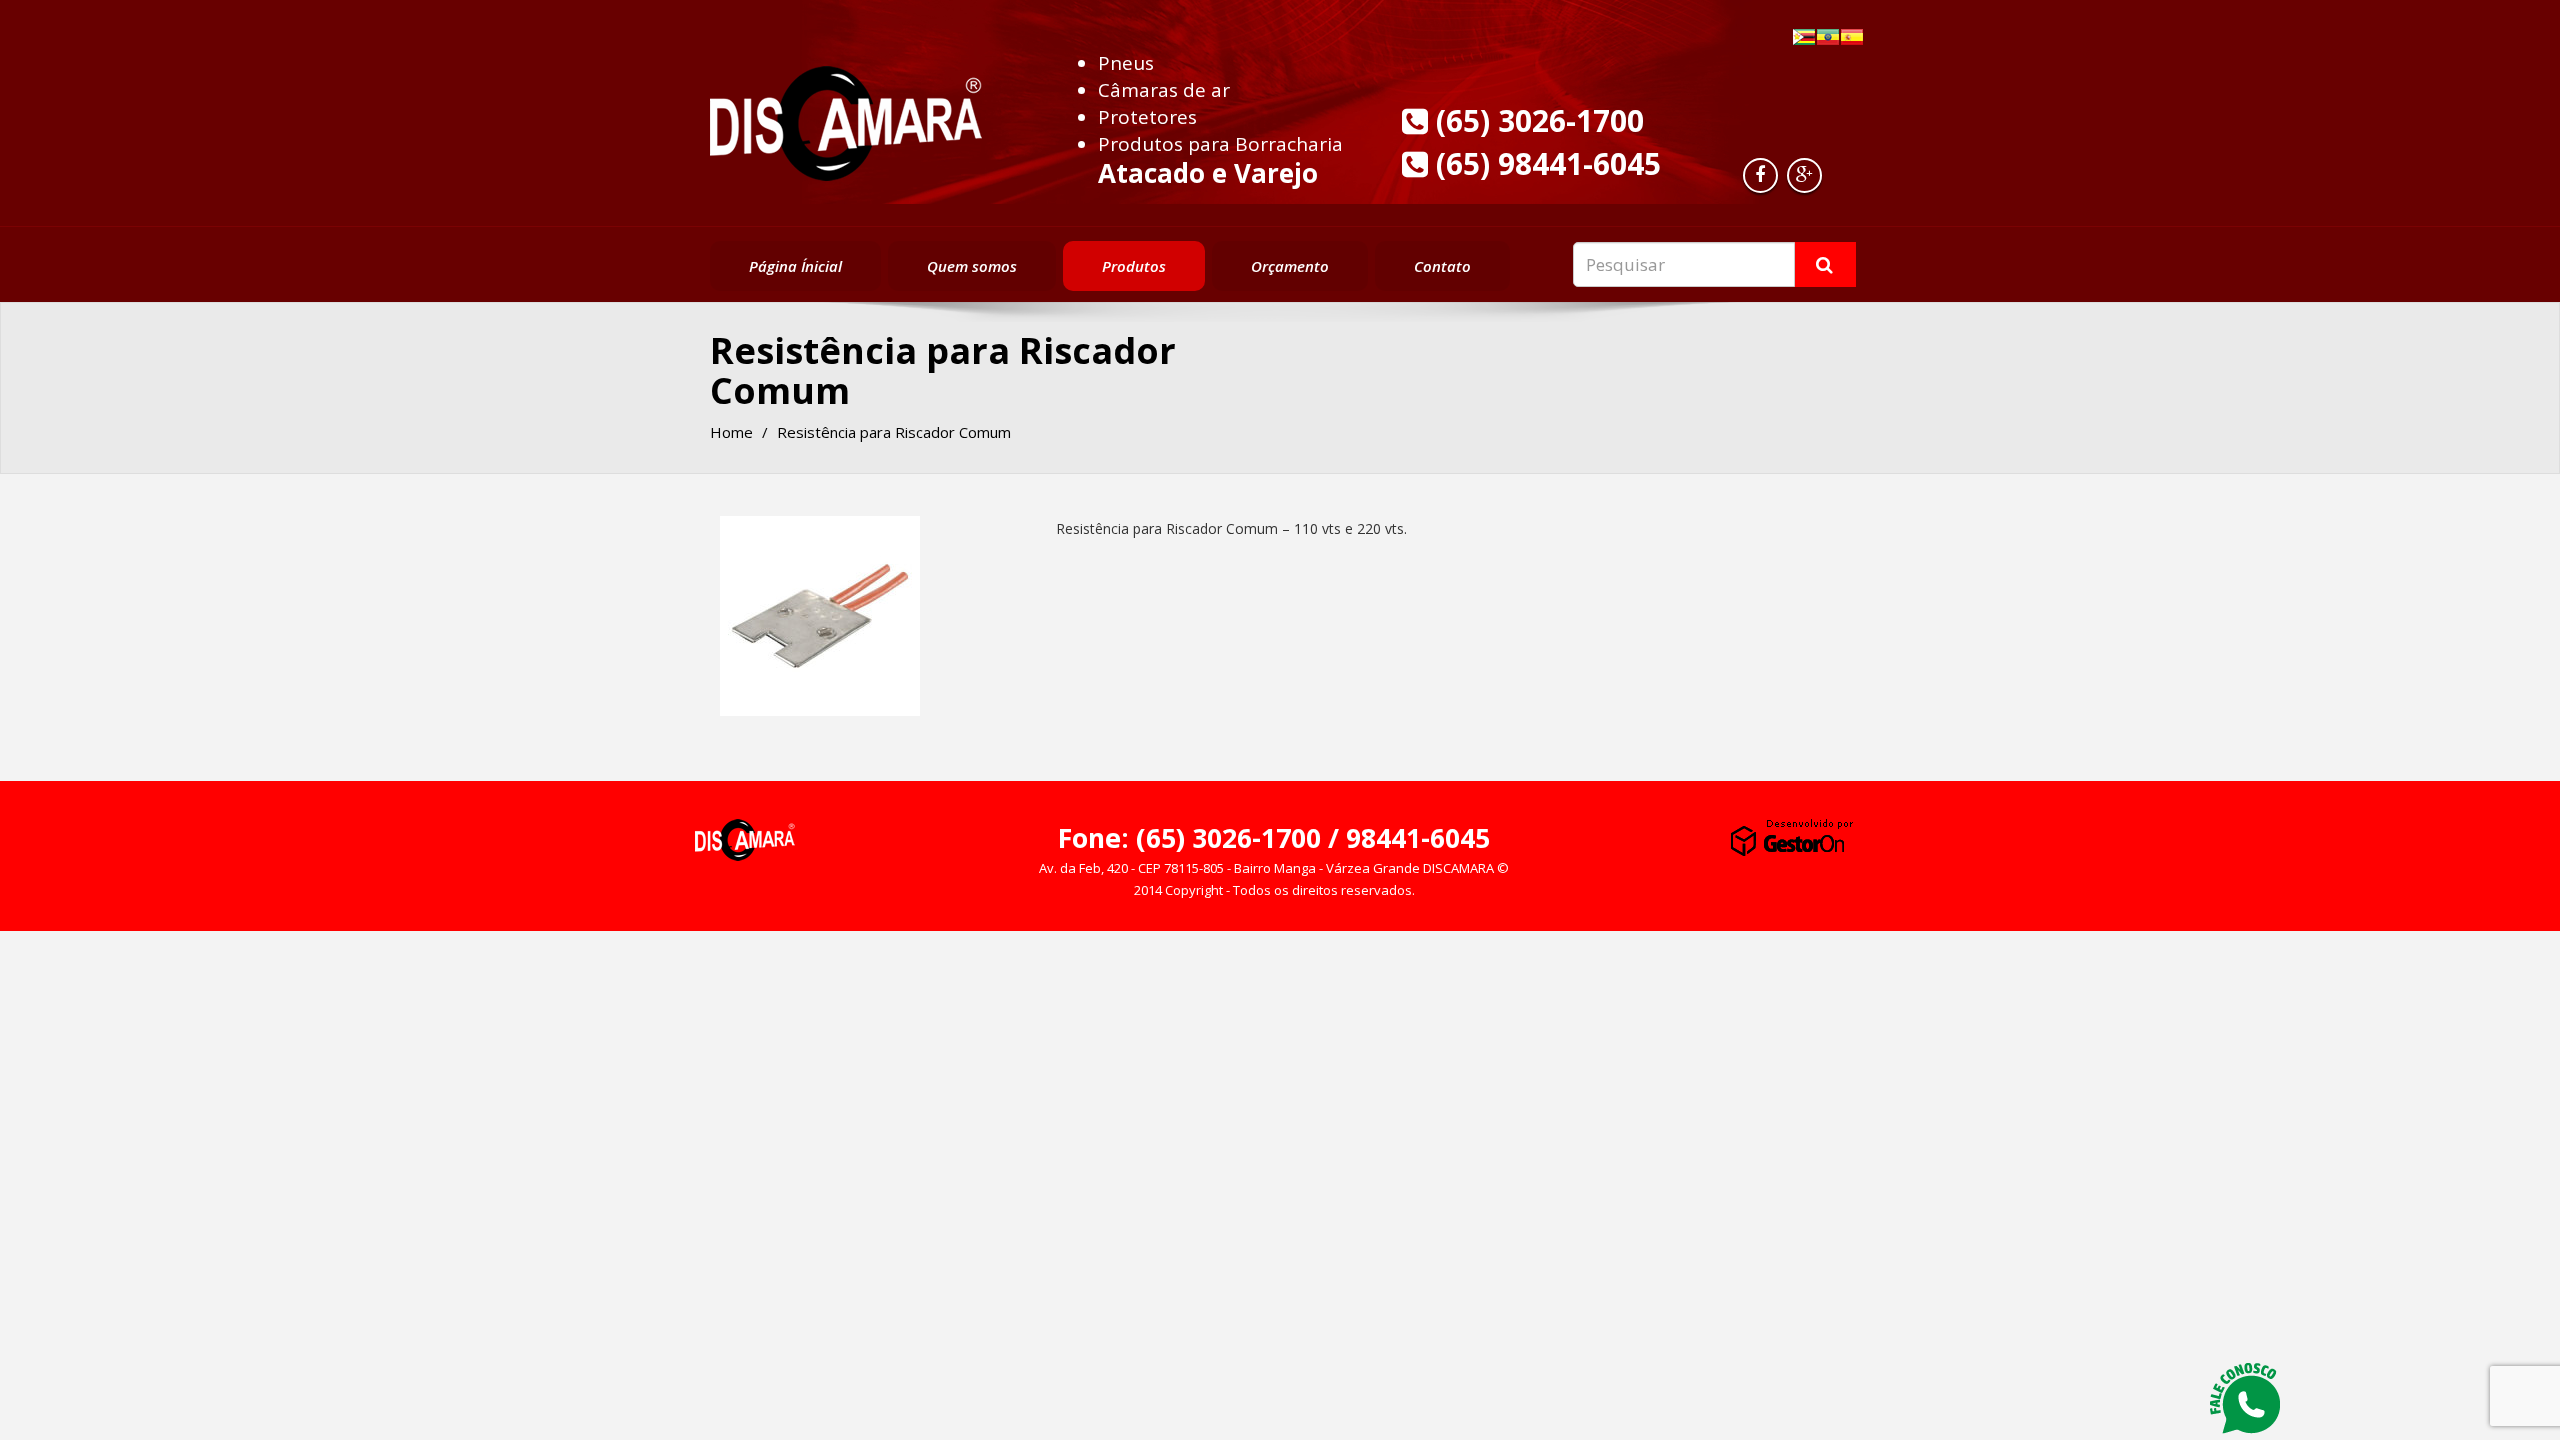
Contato (1442, 266)
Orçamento (1290, 266)
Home (731, 432)
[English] (1828, 37)
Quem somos (972, 266)
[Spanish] (1852, 37)
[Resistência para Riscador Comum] (820, 616)
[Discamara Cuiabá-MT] (846, 118)
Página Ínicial (795, 266)
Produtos (1134, 266)
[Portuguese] (1804, 37)
